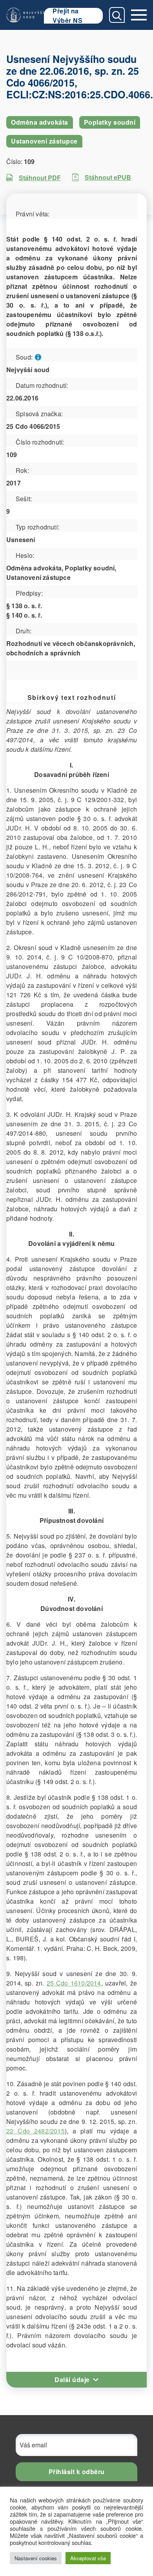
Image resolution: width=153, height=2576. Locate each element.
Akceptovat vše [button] (88, 2558)
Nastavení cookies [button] (36, 2558)
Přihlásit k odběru (77, 2472)
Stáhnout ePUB (108, 177)
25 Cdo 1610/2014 (74, 1983)
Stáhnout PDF (40, 178)
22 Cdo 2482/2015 (36, 2131)
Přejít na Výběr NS (67, 16)
